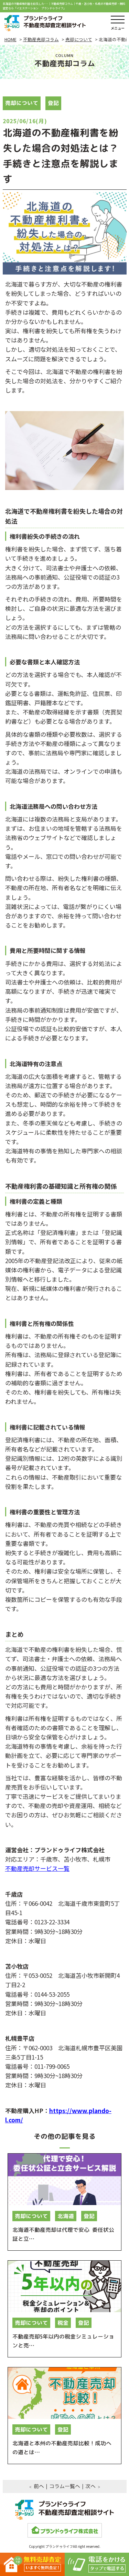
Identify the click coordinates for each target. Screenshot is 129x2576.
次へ (90, 2486)
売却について (22, 103)
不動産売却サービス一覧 (37, 1868)
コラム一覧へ (64, 2486)
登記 (53, 103)
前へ (39, 2486)
